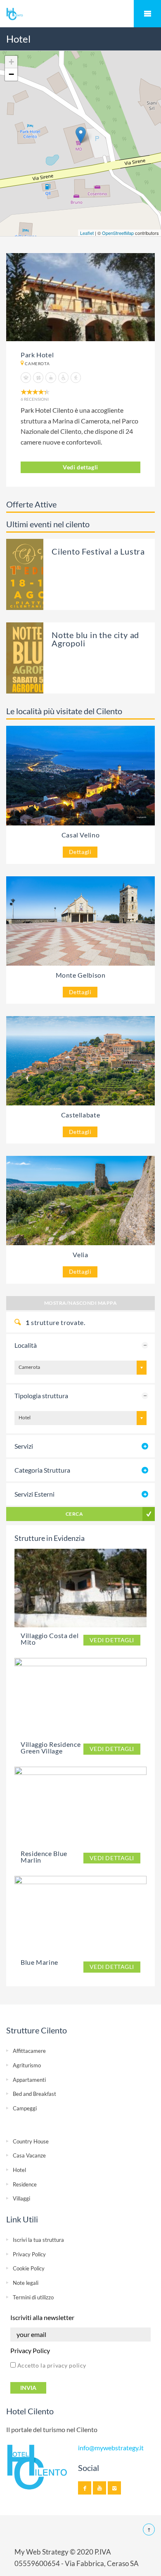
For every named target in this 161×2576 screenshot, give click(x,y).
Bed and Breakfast (34, 2094)
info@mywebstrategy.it (111, 2448)
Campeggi (25, 2108)
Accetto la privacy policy (51, 2365)
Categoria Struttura (42, 1470)
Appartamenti (29, 2080)
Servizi (24, 1446)
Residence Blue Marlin (44, 1857)
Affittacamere (29, 2051)
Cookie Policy (29, 2268)
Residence (25, 2184)
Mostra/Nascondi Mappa (80, 1303)
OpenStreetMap (118, 233)
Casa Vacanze (29, 2155)
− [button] (11, 74)
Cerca (74, 1514)
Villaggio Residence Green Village (51, 1747)
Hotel (19, 2170)
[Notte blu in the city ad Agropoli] (40, 657)
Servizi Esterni (34, 1494)
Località (26, 1345)
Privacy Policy (29, 2254)
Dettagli (80, 852)
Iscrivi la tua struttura (38, 2240)
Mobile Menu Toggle (147, 14)
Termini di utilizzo (33, 2297)
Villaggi (21, 2198)
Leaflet (87, 233)
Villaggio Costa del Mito (50, 1639)
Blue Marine (39, 1962)
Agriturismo (27, 2065)
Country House (31, 2141)
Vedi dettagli (80, 467)
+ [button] (11, 62)
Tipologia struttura (41, 1396)
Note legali (26, 2283)
